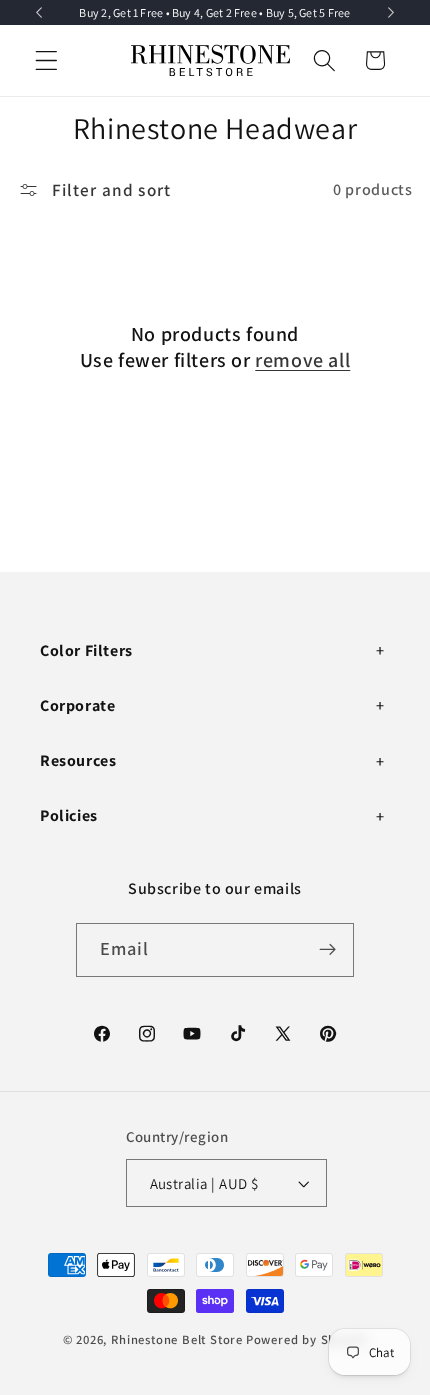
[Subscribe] (328, 950)
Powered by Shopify (307, 1339)
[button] (46, 60)
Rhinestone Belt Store (177, 1339)
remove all (302, 360)
